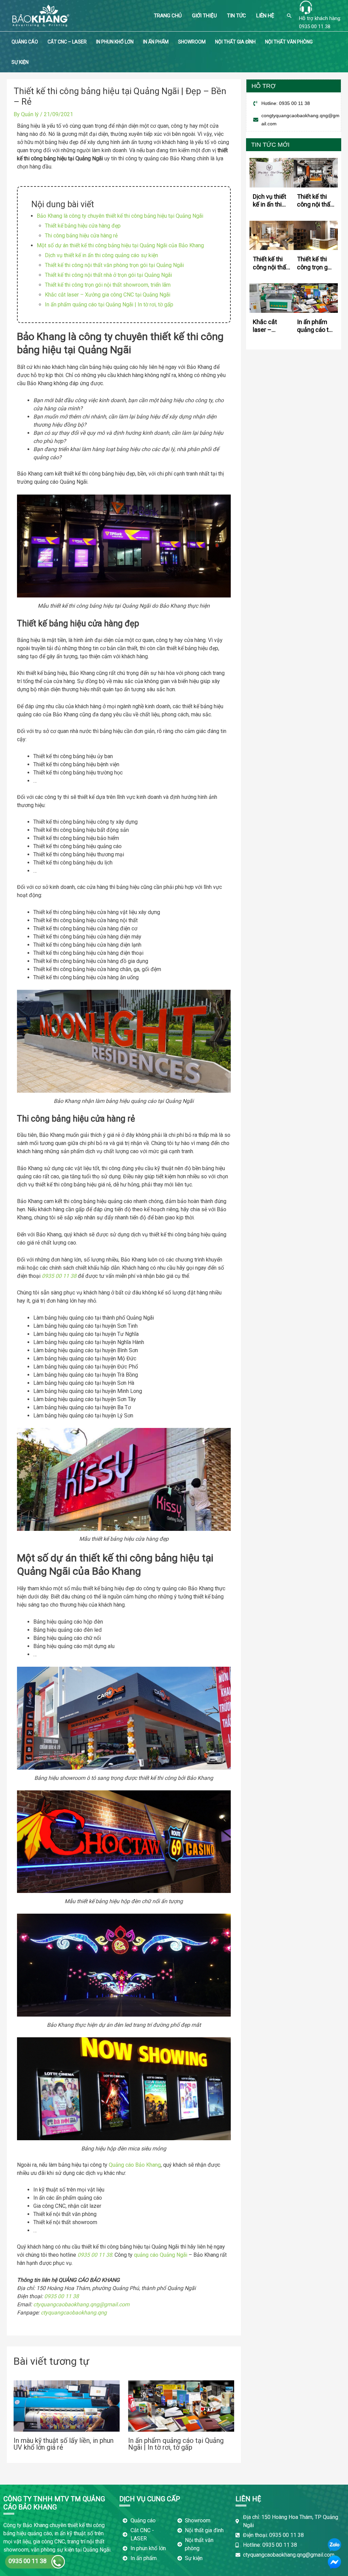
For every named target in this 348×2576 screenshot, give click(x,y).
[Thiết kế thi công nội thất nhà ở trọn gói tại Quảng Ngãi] (272, 235)
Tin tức (237, 16)
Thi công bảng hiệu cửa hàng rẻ (81, 236)
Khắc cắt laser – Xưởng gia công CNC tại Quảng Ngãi (108, 295)
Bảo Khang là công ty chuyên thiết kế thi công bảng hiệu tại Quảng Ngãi (120, 216)
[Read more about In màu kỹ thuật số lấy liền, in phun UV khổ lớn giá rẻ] (67, 2406)
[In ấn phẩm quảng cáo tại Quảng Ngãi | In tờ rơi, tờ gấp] (316, 298)
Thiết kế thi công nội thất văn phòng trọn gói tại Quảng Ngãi (114, 265)
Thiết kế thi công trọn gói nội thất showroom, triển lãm (108, 285)
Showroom (192, 42)
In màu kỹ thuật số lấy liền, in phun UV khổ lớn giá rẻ (64, 2444)
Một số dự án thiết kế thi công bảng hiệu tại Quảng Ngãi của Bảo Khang (120, 245)
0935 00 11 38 (315, 26)
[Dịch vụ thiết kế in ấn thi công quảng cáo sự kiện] (272, 172)
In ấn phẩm (156, 42)
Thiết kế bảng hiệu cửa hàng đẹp (83, 226)
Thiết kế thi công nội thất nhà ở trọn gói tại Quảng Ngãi (108, 275)
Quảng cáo (25, 42)
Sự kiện (20, 62)
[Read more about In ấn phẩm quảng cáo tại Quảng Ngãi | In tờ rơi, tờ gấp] (181, 2406)
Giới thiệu (204, 16)
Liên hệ (265, 16)
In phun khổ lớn (115, 42)
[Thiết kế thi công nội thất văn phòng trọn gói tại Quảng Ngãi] (316, 172)
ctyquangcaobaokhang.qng (74, 2313)
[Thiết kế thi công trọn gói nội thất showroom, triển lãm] (316, 235)
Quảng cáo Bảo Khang (135, 2165)
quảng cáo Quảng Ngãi (161, 2255)
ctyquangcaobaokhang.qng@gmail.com (81, 2304)
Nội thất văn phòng (289, 42)
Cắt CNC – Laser (67, 42)
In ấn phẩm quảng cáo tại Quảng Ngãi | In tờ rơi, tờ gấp (109, 305)
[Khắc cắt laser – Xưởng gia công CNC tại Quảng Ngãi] (272, 298)
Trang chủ (168, 16)
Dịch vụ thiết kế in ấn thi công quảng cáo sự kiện (101, 255)
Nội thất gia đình (235, 42)
